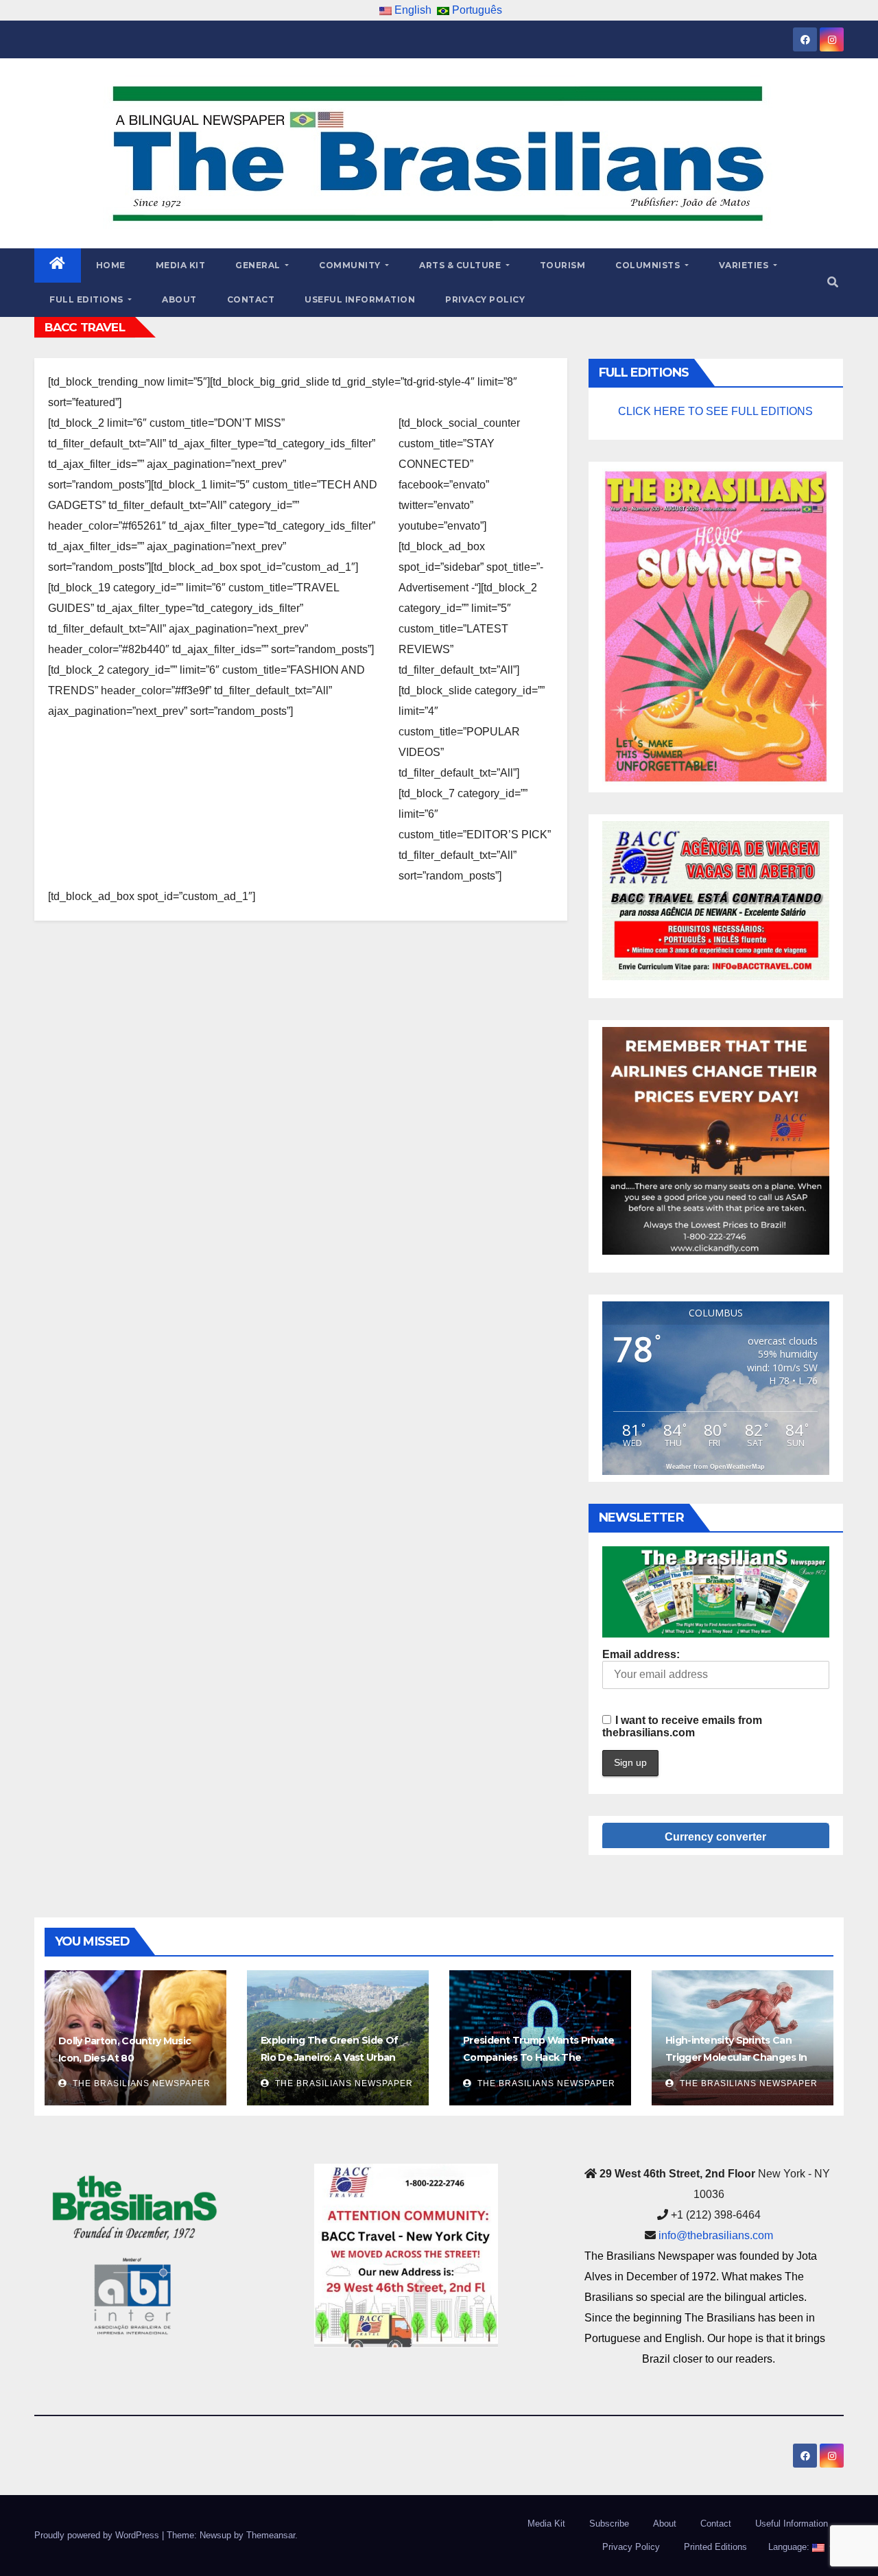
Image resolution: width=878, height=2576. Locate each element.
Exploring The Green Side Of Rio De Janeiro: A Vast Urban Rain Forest (329, 2057)
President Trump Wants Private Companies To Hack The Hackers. (539, 2057)
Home (111, 265)
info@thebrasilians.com (716, 2235)
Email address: (641, 1654)
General (259, 265)
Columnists (649, 265)
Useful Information (360, 299)
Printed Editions (715, 2547)
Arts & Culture (461, 265)
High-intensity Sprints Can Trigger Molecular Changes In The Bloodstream (736, 2057)
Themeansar (271, 2535)
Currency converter (715, 1837)
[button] (833, 282)
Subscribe (609, 2524)
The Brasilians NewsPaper (140, 2083)
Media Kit (181, 265)
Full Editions (87, 299)
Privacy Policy (485, 299)
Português (476, 10)
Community (351, 265)
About (179, 299)
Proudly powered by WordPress (98, 2535)
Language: (789, 2547)
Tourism (563, 265)
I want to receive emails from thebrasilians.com (682, 1726)
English (412, 10)
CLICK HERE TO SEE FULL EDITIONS (715, 411)
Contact (251, 299)
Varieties (745, 265)
